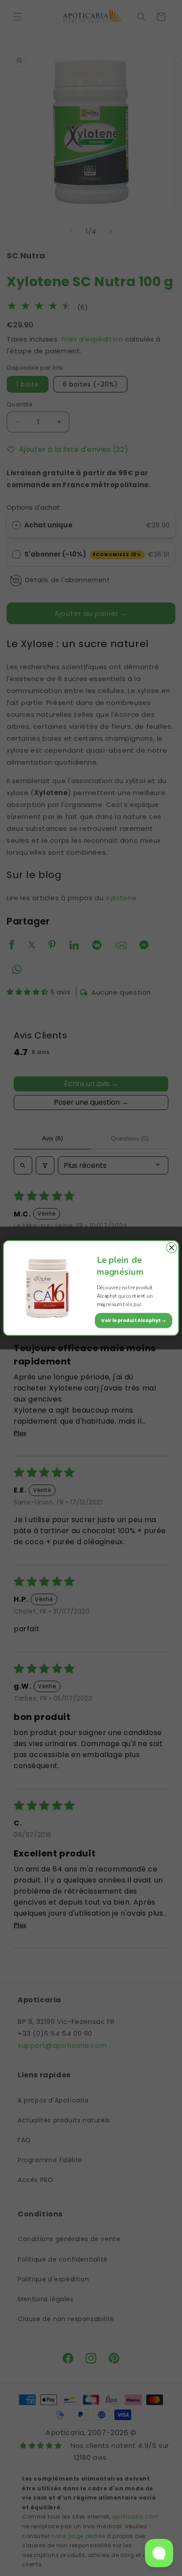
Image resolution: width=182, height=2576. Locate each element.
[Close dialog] (172, 1248)
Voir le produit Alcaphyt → (134, 1320)
